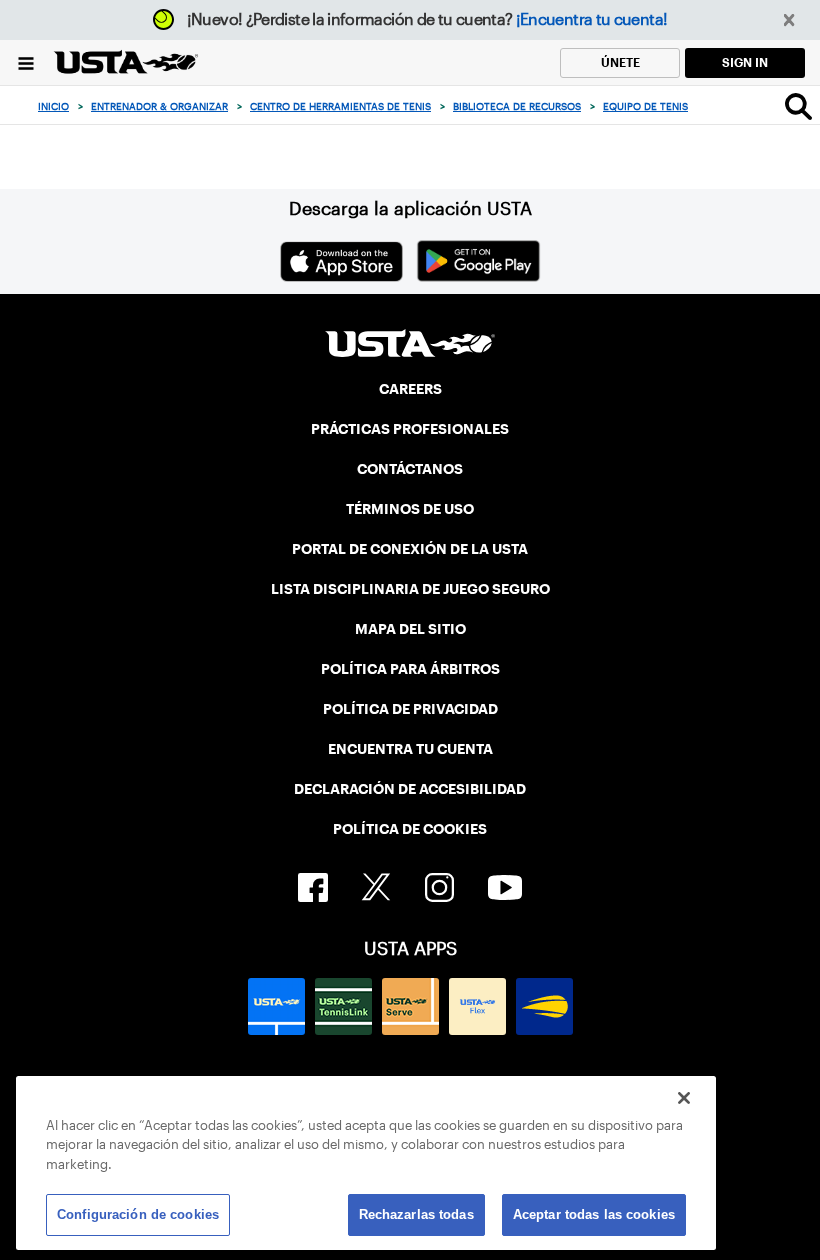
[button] (789, 20)
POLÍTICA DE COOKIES (410, 829)
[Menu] (26, 62)
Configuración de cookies (138, 1214)
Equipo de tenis (645, 106)
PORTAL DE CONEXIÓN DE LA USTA (410, 549)
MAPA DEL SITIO (410, 629)
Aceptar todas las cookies (594, 1214)
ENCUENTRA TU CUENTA (410, 749)
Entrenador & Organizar (159, 106)
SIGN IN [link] (745, 62)
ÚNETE (620, 62)
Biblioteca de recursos (517, 106)
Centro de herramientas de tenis (340, 106)
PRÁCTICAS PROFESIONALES (410, 429)
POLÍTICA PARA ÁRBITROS (410, 669)
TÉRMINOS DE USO (410, 509)
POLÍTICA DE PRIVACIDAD (410, 709)
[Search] (798, 106)
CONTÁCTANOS (410, 469)
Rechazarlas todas (416, 1214)
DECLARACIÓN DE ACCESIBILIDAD (410, 789)
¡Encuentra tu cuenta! (592, 19)
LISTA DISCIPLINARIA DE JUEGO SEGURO (410, 589)
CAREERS (410, 389)
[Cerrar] (684, 1098)
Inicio (53, 106)
